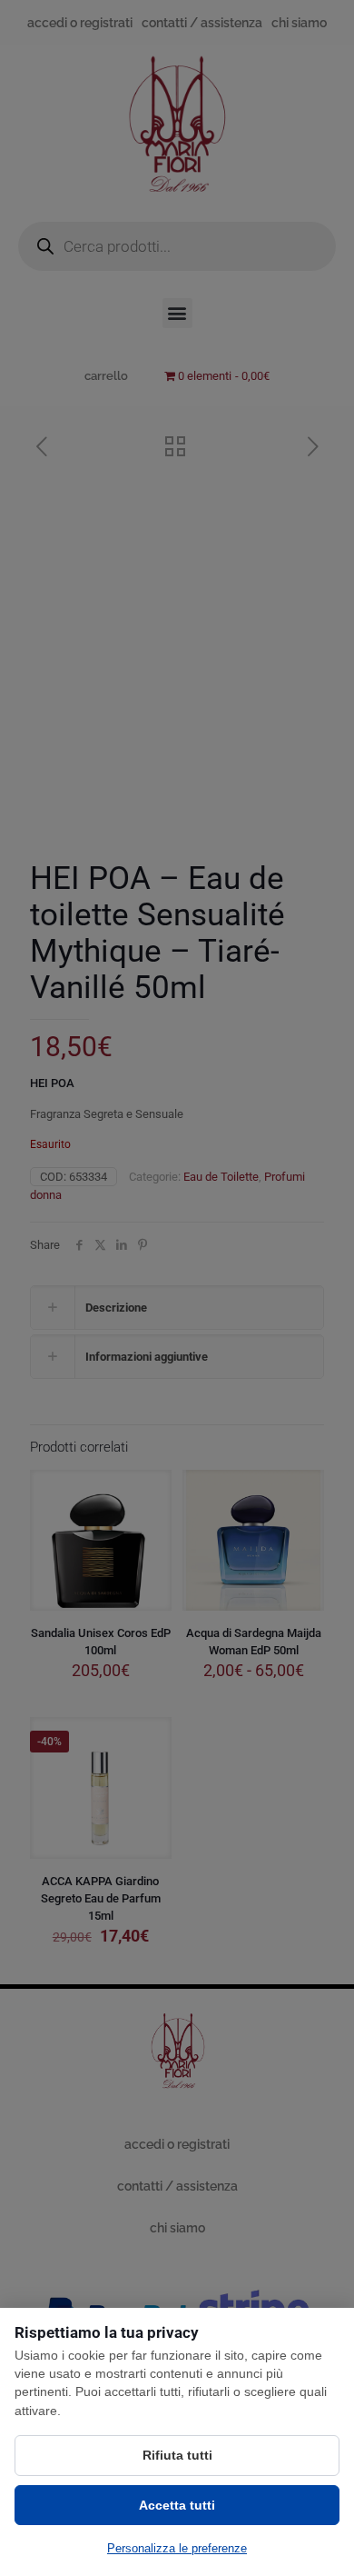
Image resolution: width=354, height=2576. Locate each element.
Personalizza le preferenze (177, 2548)
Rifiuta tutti (177, 2455)
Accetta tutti (177, 2505)
